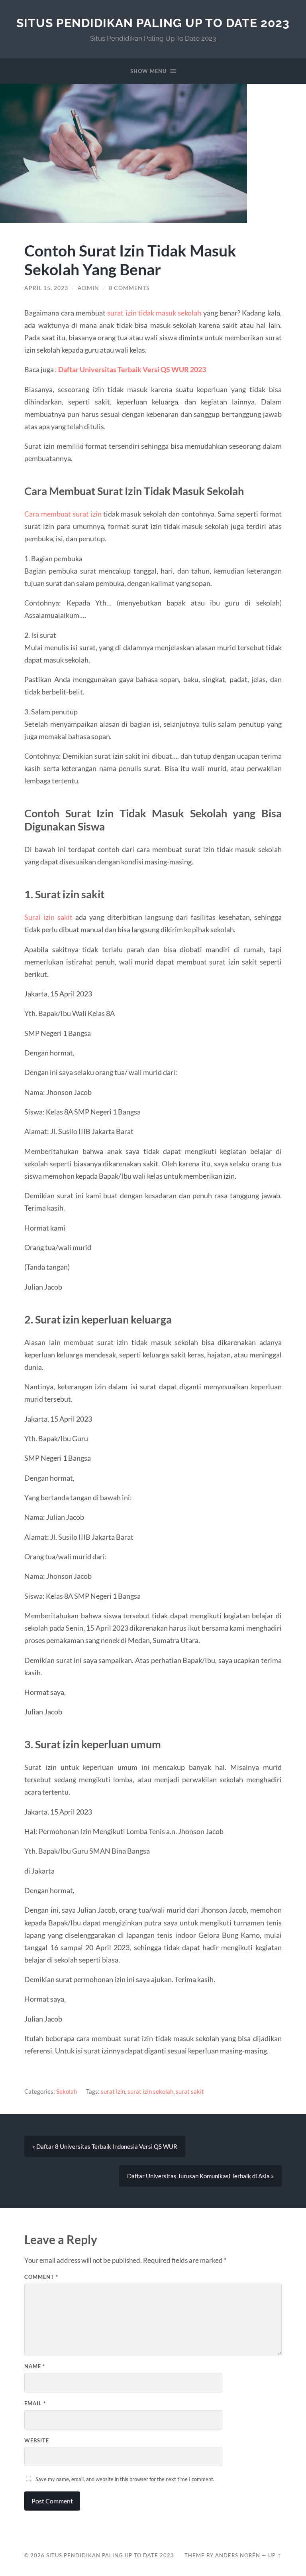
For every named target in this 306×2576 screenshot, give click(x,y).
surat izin (113, 2091)
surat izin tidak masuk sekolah (154, 313)
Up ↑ (275, 2555)
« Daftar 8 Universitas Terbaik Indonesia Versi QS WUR (105, 2146)
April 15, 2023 (46, 288)
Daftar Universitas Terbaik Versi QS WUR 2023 (132, 369)
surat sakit (190, 2091)
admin (88, 288)
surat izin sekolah (150, 2091)
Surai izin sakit (48, 917)
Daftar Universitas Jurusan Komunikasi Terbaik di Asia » (200, 2176)
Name (35, 2366)
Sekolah (67, 2091)
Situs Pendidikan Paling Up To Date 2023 (153, 23)
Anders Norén (238, 2555)
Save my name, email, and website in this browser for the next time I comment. (125, 2479)
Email (35, 2403)
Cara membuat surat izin (63, 514)
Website (37, 2440)
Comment (41, 2277)
